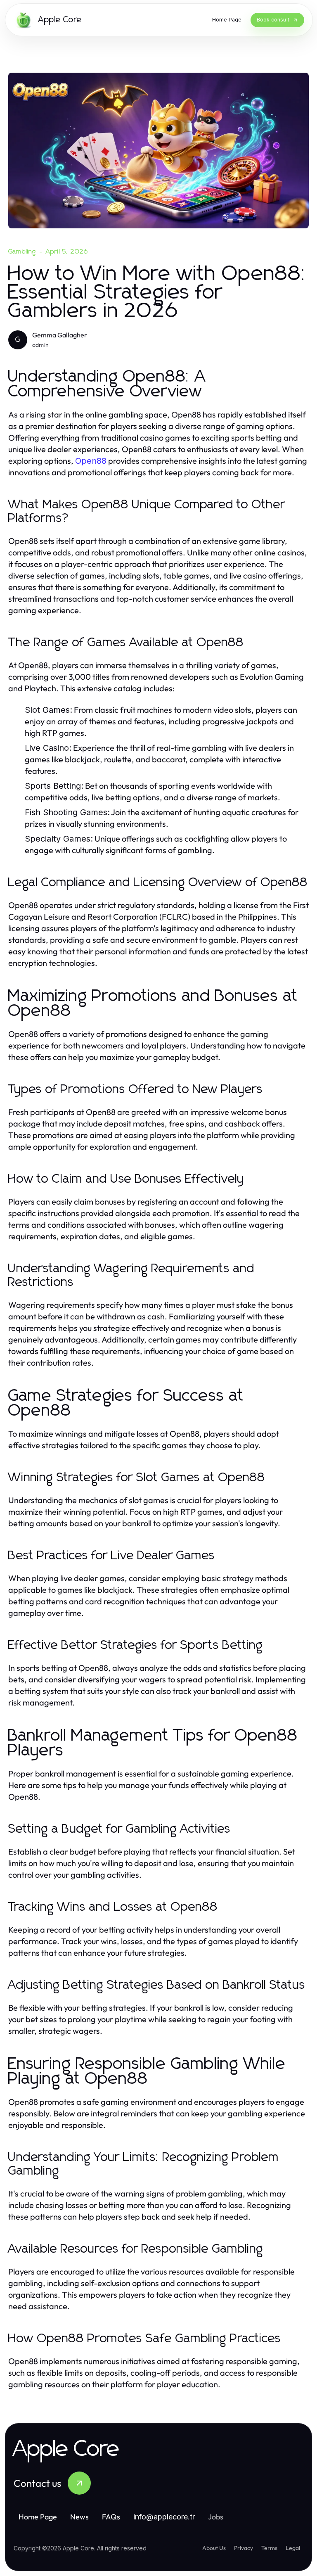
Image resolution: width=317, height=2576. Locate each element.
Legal (293, 2548)
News (79, 2517)
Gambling (22, 251)
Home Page (38, 2517)
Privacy (244, 2548)
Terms (269, 2548)
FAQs (111, 2517)
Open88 (91, 461)
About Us (214, 2548)
